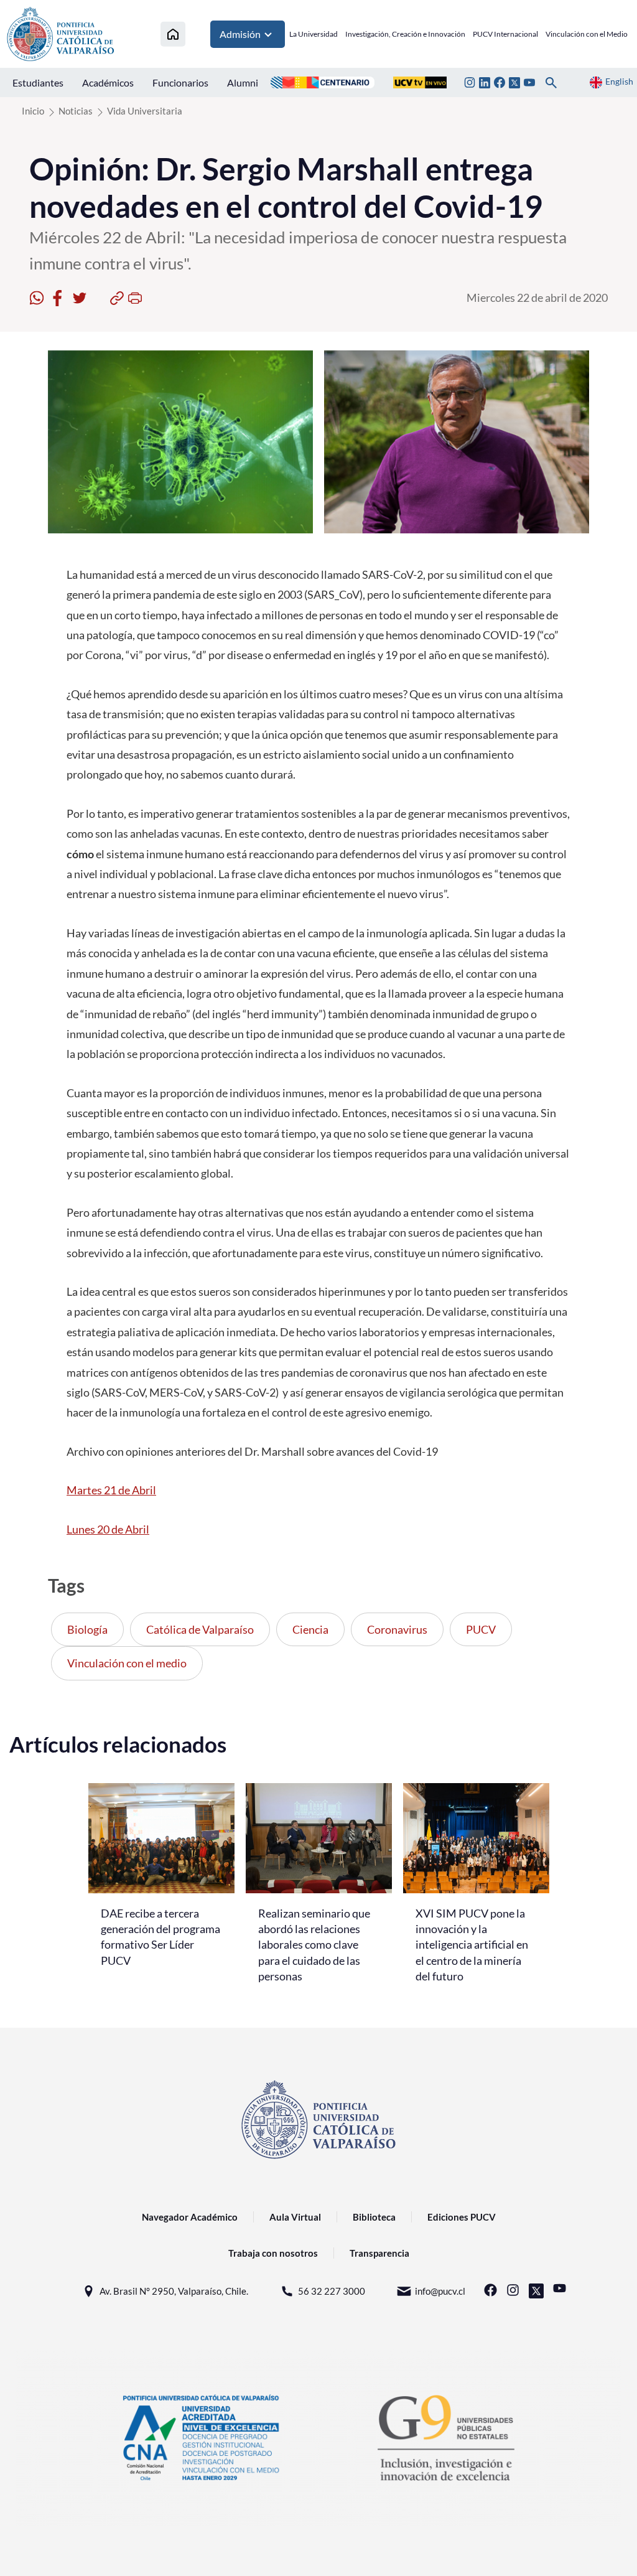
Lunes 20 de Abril (108, 1529)
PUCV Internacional (505, 34)
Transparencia (379, 2253)
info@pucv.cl (440, 2291)
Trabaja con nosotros (273, 2253)
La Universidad (314, 34)
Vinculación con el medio (127, 1663)
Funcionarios (180, 82)
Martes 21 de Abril (111, 1490)
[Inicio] (173, 34)
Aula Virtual (295, 2217)
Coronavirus (397, 1629)
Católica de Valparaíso (200, 1629)
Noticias (76, 111)
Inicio (33, 111)
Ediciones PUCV (462, 2217)
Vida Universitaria (145, 111)
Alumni (243, 82)
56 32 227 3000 (332, 2291)
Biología (87, 1629)
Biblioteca (374, 2217)
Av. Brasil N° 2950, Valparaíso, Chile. (174, 2291)
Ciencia (310, 1629)
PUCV (481, 1629)
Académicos (108, 82)
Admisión (240, 34)
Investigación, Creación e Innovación (405, 34)
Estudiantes (38, 82)
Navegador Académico (190, 2217)
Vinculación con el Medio (587, 34)
